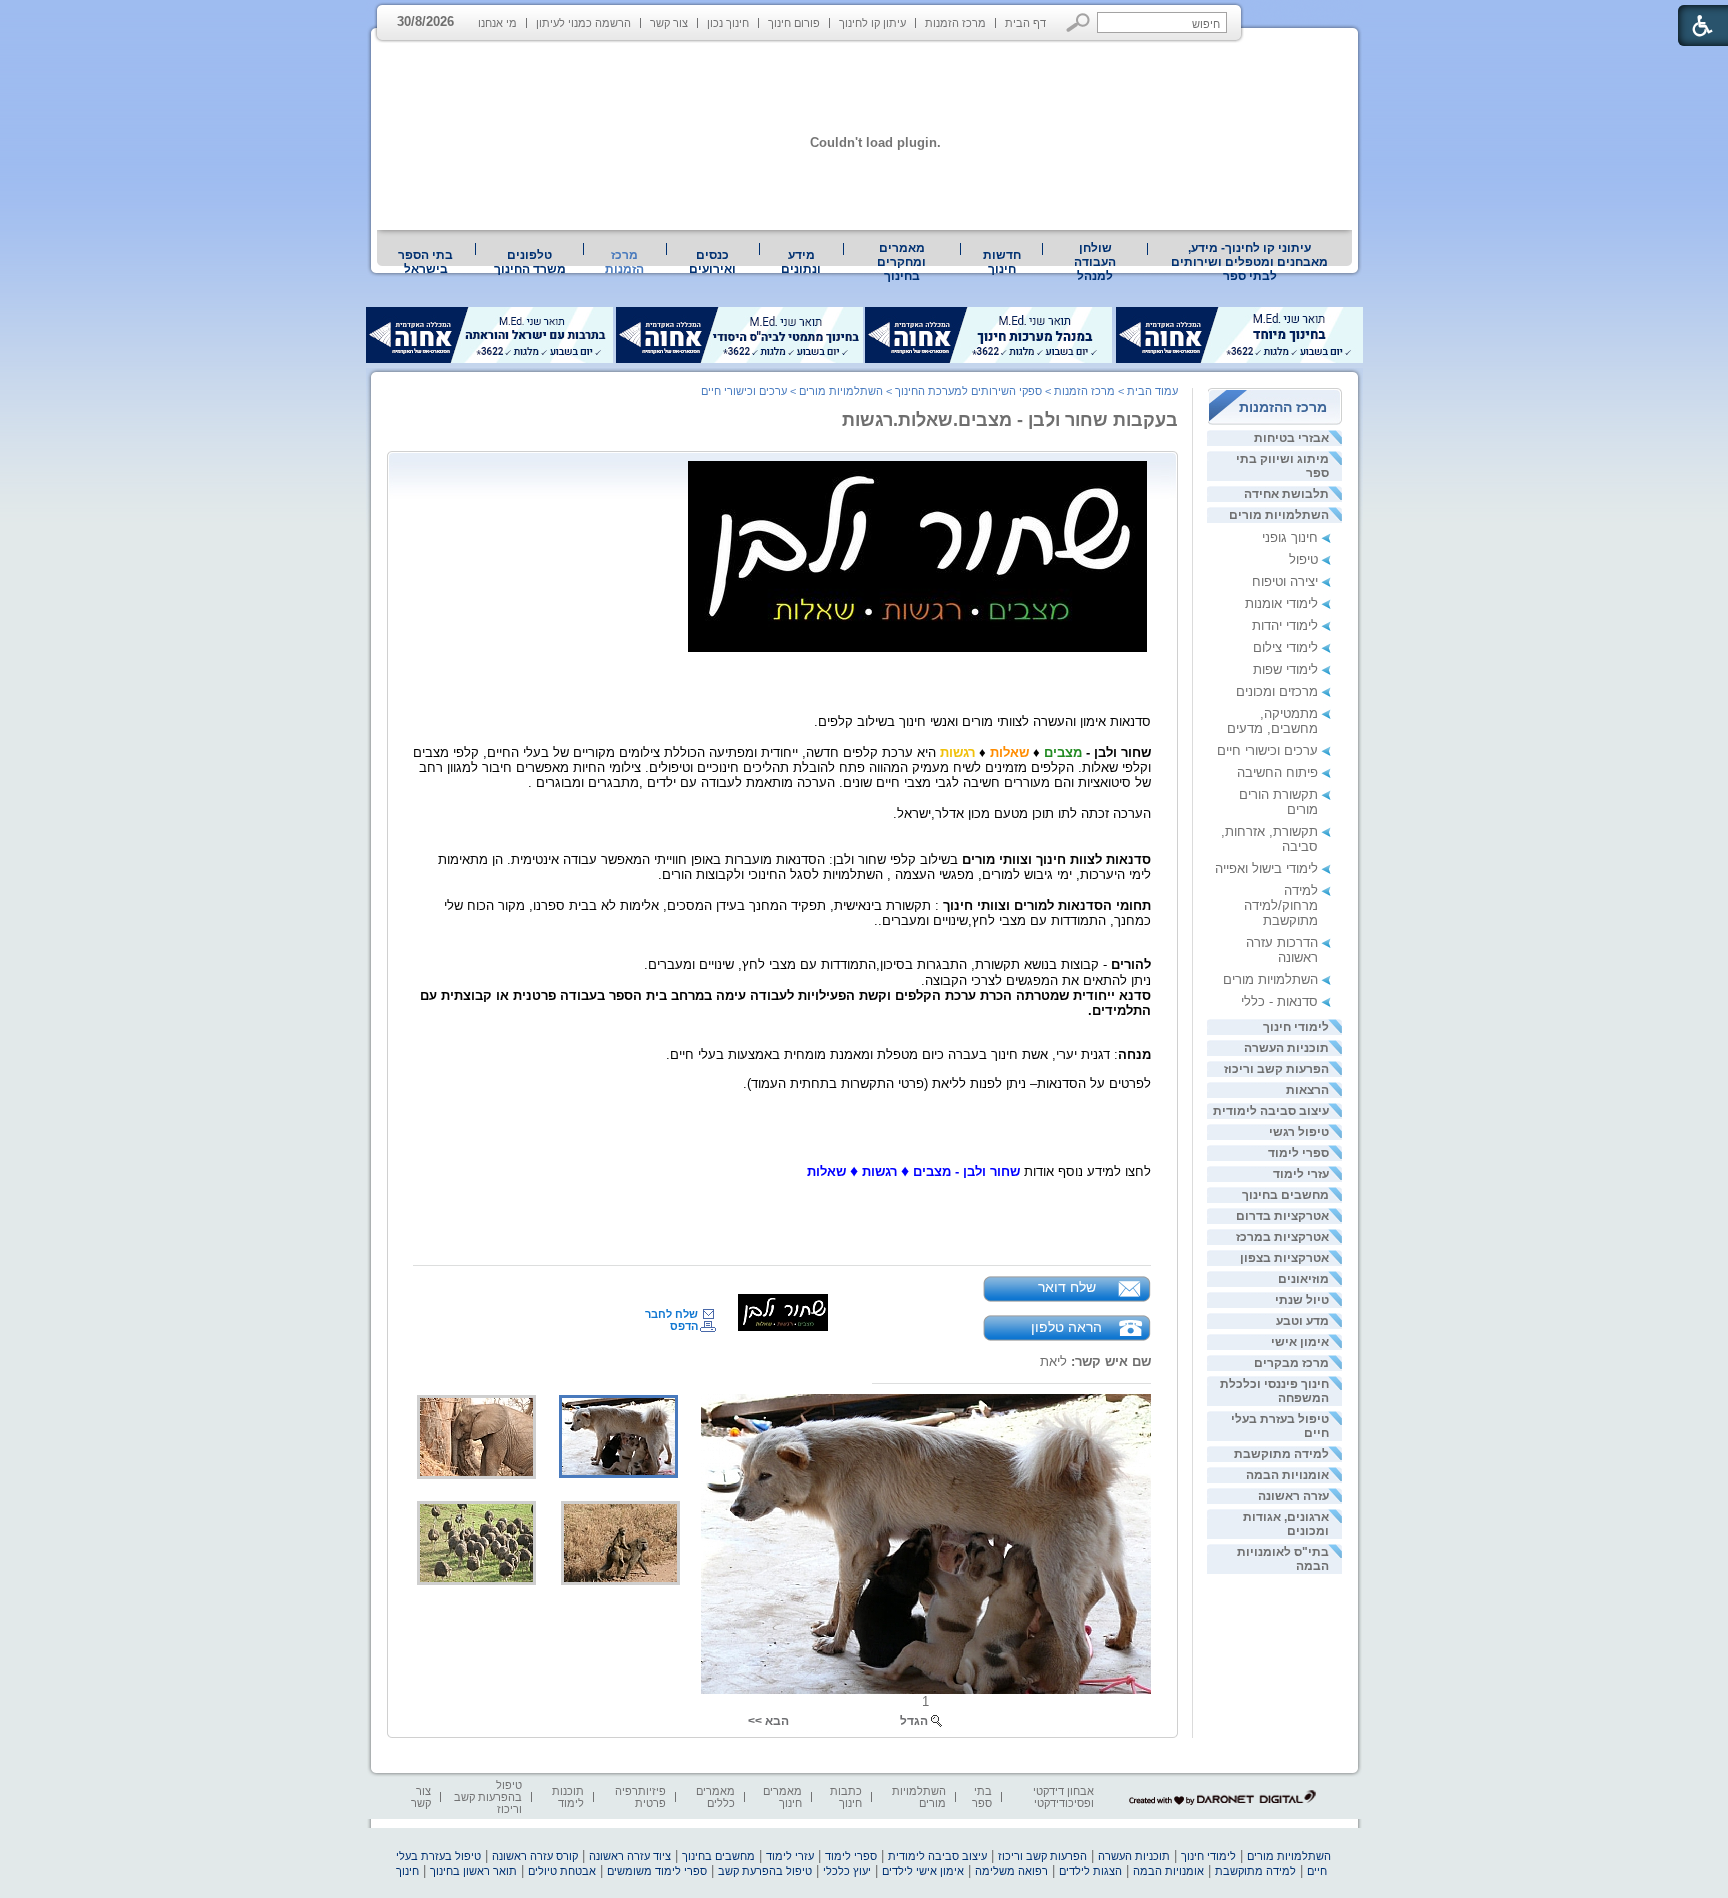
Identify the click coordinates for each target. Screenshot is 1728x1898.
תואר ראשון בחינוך (473, 1871)
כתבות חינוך (846, 1797)
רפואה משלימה (1011, 1871)
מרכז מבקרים (1291, 1363)
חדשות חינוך (1002, 262)
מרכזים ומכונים (1277, 691)
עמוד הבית (1152, 391)
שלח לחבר (671, 1314)
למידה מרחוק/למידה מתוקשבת (1281, 905)
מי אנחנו (497, 23)
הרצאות (1307, 1090)
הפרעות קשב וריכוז (1276, 1069)
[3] (620, 1543)
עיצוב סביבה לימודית (1271, 1111)
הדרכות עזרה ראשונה (1282, 950)
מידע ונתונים (801, 262)
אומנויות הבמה (1287, 1475)
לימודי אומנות (1281, 603)
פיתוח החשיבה (1277, 772)
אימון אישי (1300, 1342)
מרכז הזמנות (955, 23)
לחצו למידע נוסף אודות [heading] (979, 1171)
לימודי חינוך (1296, 1027)
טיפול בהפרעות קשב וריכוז (488, 1797)
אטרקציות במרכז (1282, 1237)
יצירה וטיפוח (1285, 581)
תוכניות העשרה (1286, 1048)
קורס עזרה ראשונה (535, 1856)
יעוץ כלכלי (847, 1871)
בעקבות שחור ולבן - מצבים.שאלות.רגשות (1010, 420)
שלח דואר (1067, 1287)
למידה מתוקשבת (1281, 1454)
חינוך (407, 1871)
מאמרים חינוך (782, 1797)
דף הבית (1025, 23)
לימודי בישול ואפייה (1266, 868)
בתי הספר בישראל (425, 262)
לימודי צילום (1285, 647)
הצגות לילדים (1090, 1871)
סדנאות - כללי (1279, 1001)
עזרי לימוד (1301, 1174)
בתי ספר (982, 1797)
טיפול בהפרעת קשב (765, 1871)
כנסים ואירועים (712, 262)
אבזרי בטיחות (1291, 438)
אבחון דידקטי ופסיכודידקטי (1063, 1797)
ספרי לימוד (1298, 1153)
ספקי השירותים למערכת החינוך (968, 391)
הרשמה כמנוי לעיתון (583, 23)
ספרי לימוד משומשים (657, 1871)
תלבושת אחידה (1286, 494)
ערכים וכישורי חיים (1267, 750)
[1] (926, 1544)
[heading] (1149, 1112)
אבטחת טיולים (562, 1871)
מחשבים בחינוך (1285, 1195)
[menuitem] (1250, 262)
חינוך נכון (728, 23)
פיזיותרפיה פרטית (640, 1797)
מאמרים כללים (715, 1797)
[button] (1078, 22)
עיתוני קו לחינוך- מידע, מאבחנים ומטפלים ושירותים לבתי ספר (1249, 262)
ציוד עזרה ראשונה (630, 1856)
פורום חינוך (794, 23)
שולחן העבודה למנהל (1095, 262)
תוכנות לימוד (568, 1797)
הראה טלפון (1066, 1327)
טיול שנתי (1302, 1300)
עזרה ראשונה (1293, 1496)
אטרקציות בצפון (1284, 1258)
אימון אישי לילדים (923, 1871)
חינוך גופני (1290, 537)
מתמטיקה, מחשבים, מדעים (1272, 721)
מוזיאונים (1303, 1279)
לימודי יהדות (1285, 625)
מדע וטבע (1302, 1321)
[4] (476, 1543)
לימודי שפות (1285, 669)
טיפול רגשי (1299, 1132)
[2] (476, 1437)
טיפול (1303, 559)
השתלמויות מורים (1279, 515)
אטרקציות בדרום (1282, 1216)
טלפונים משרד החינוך (530, 262)
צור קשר (669, 23)
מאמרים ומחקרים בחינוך (901, 262)
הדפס (684, 1326)
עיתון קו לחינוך (872, 23)
